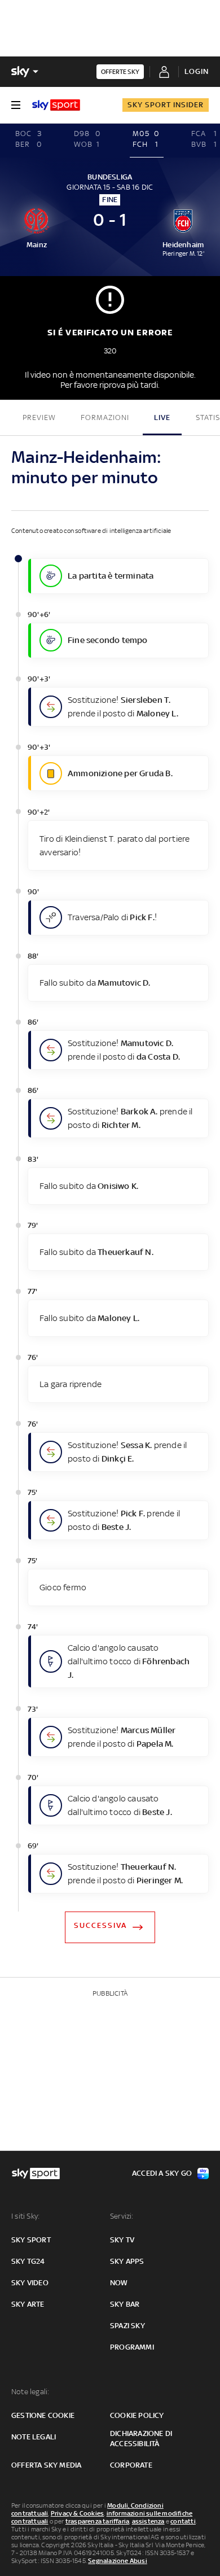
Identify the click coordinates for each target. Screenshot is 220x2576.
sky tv (122, 2240)
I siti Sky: (25, 2216)
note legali (34, 2437)
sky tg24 (28, 2261)
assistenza (148, 2521)
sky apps (127, 2261)
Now (119, 2283)
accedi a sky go (162, 2173)
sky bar (125, 2304)
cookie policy (137, 2415)
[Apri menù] (16, 105)
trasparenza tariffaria (97, 2521)
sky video (30, 2283)
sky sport (31, 2240)
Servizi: (122, 2216)
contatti (183, 2521)
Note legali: (30, 2392)
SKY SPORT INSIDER (166, 105)
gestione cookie (43, 2415)
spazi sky (127, 2326)
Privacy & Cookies (77, 2513)
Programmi (132, 2347)
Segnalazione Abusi (118, 2561)
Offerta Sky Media (46, 2465)
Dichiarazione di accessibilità (141, 2439)
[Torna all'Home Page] (56, 105)
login (197, 71)
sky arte (28, 2304)
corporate (131, 2465)
